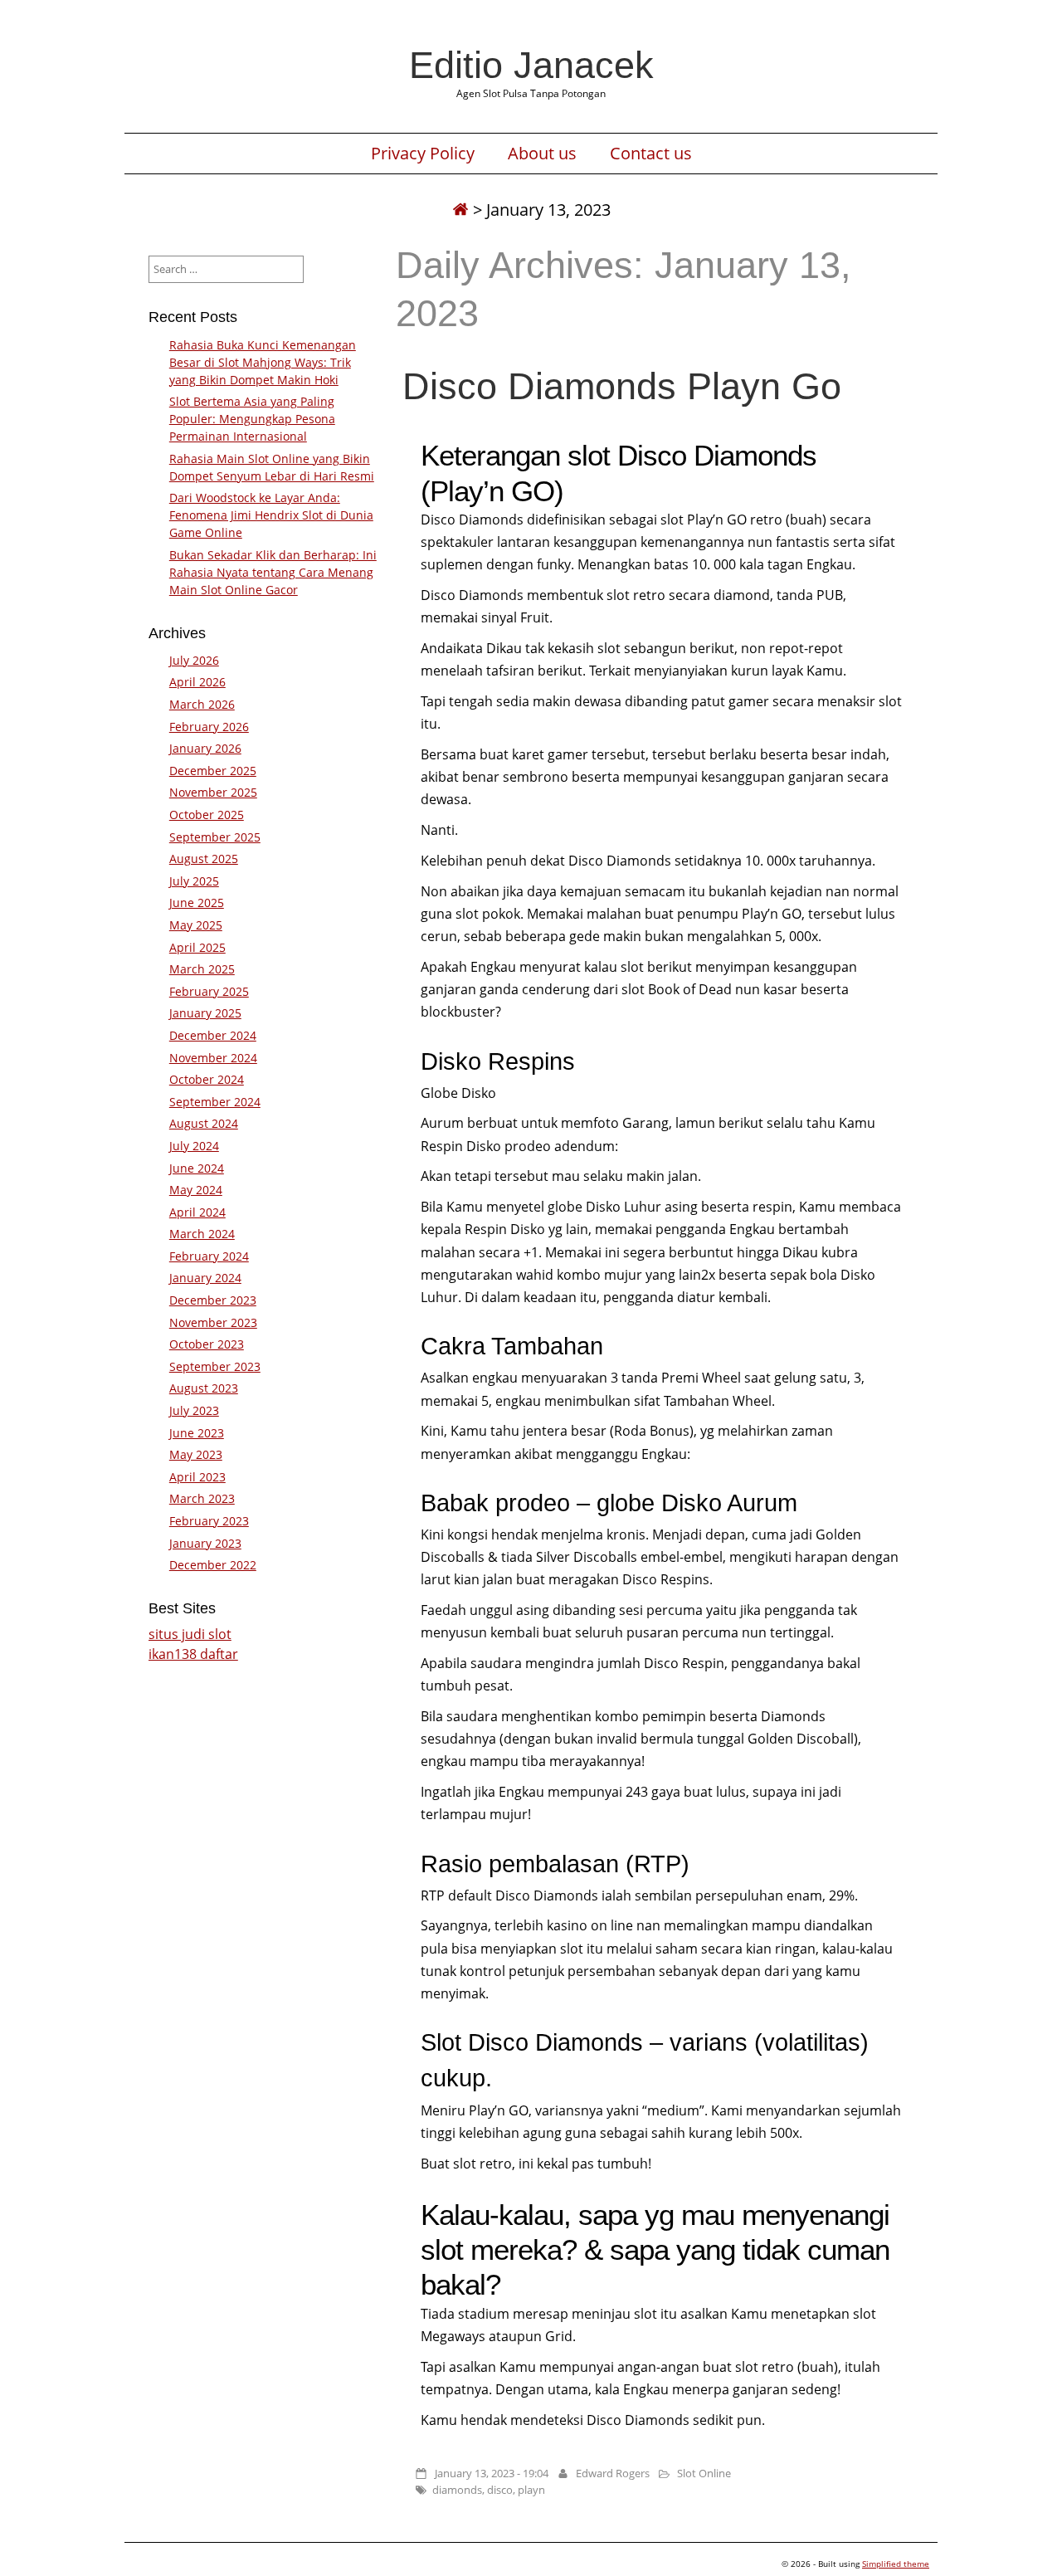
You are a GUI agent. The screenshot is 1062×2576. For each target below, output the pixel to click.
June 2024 (197, 1168)
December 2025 (213, 771)
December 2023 (213, 1300)
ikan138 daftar (193, 1654)
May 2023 (196, 1454)
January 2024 (205, 1278)
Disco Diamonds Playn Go (622, 386)
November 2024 (213, 1058)
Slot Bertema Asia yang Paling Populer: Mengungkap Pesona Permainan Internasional (252, 419)
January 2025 (205, 1013)
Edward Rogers (613, 2473)
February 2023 (209, 1521)
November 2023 (213, 1322)
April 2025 (197, 947)
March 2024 (202, 1234)
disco (500, 2490)
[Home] (460, 210)
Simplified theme (896, 2564)
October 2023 (207, 1344)
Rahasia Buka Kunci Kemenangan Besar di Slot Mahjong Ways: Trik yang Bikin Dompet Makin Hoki (263, 362)
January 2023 (205, 1543)
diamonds (457, 2490)
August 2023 (204, 1388)
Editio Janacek (531, 65)
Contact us (651, 154)
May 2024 (196, 1190)
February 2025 (209, 991)
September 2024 (215, 1102)
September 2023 (215, 1366)
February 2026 (209, 727)
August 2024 (204, 1123)
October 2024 (207, 1079)
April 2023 (197, 1477)
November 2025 (213, 792)
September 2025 (215, 837)
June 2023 (197, 1433)
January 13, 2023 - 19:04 (492, 2473)
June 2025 (197, 903)
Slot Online (704, 2473)
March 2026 (202, 704)
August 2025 (204, 859)
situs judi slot (190, 1634)
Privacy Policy (423, 154)
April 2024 (197, 1212)
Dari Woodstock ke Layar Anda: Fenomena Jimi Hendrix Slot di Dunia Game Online (271, 515)
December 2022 (213, 1565)
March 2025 (202, 969)
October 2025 (207, 815)
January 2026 (205, 748)
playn (531, 2490)
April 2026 (197, 682)
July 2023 (194, 1410)
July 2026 (194, 660)
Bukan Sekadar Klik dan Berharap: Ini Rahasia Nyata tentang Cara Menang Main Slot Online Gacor (273, 572)
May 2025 (196, 925)
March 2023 (202, 1498)
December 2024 (213, 1035)
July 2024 (194, 1146)
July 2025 (194, 881)
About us (542, 154)
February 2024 (209, 1256)
